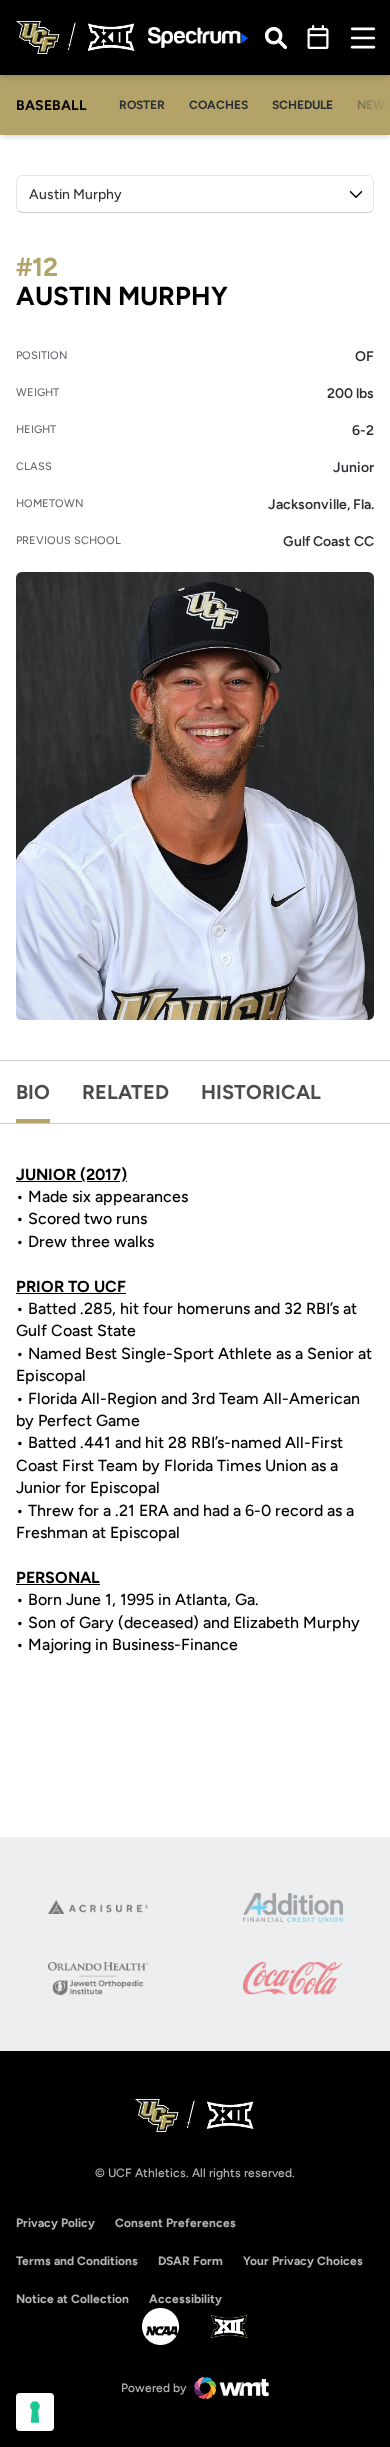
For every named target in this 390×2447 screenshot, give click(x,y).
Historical (261, 1092)
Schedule (302, 105)
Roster (142, 105)
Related (125, 1092)
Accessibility (185, 2298)
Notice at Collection (72, 2299)
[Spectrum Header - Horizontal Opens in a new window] (198, 37)
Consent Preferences (175, 2223)
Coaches (218, 105)
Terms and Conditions (77, 2261)
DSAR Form (190, 2261)
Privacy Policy (55, 2223)
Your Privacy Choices (303, 2261)
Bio (33, 1092)
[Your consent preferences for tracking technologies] (35, 2412)
